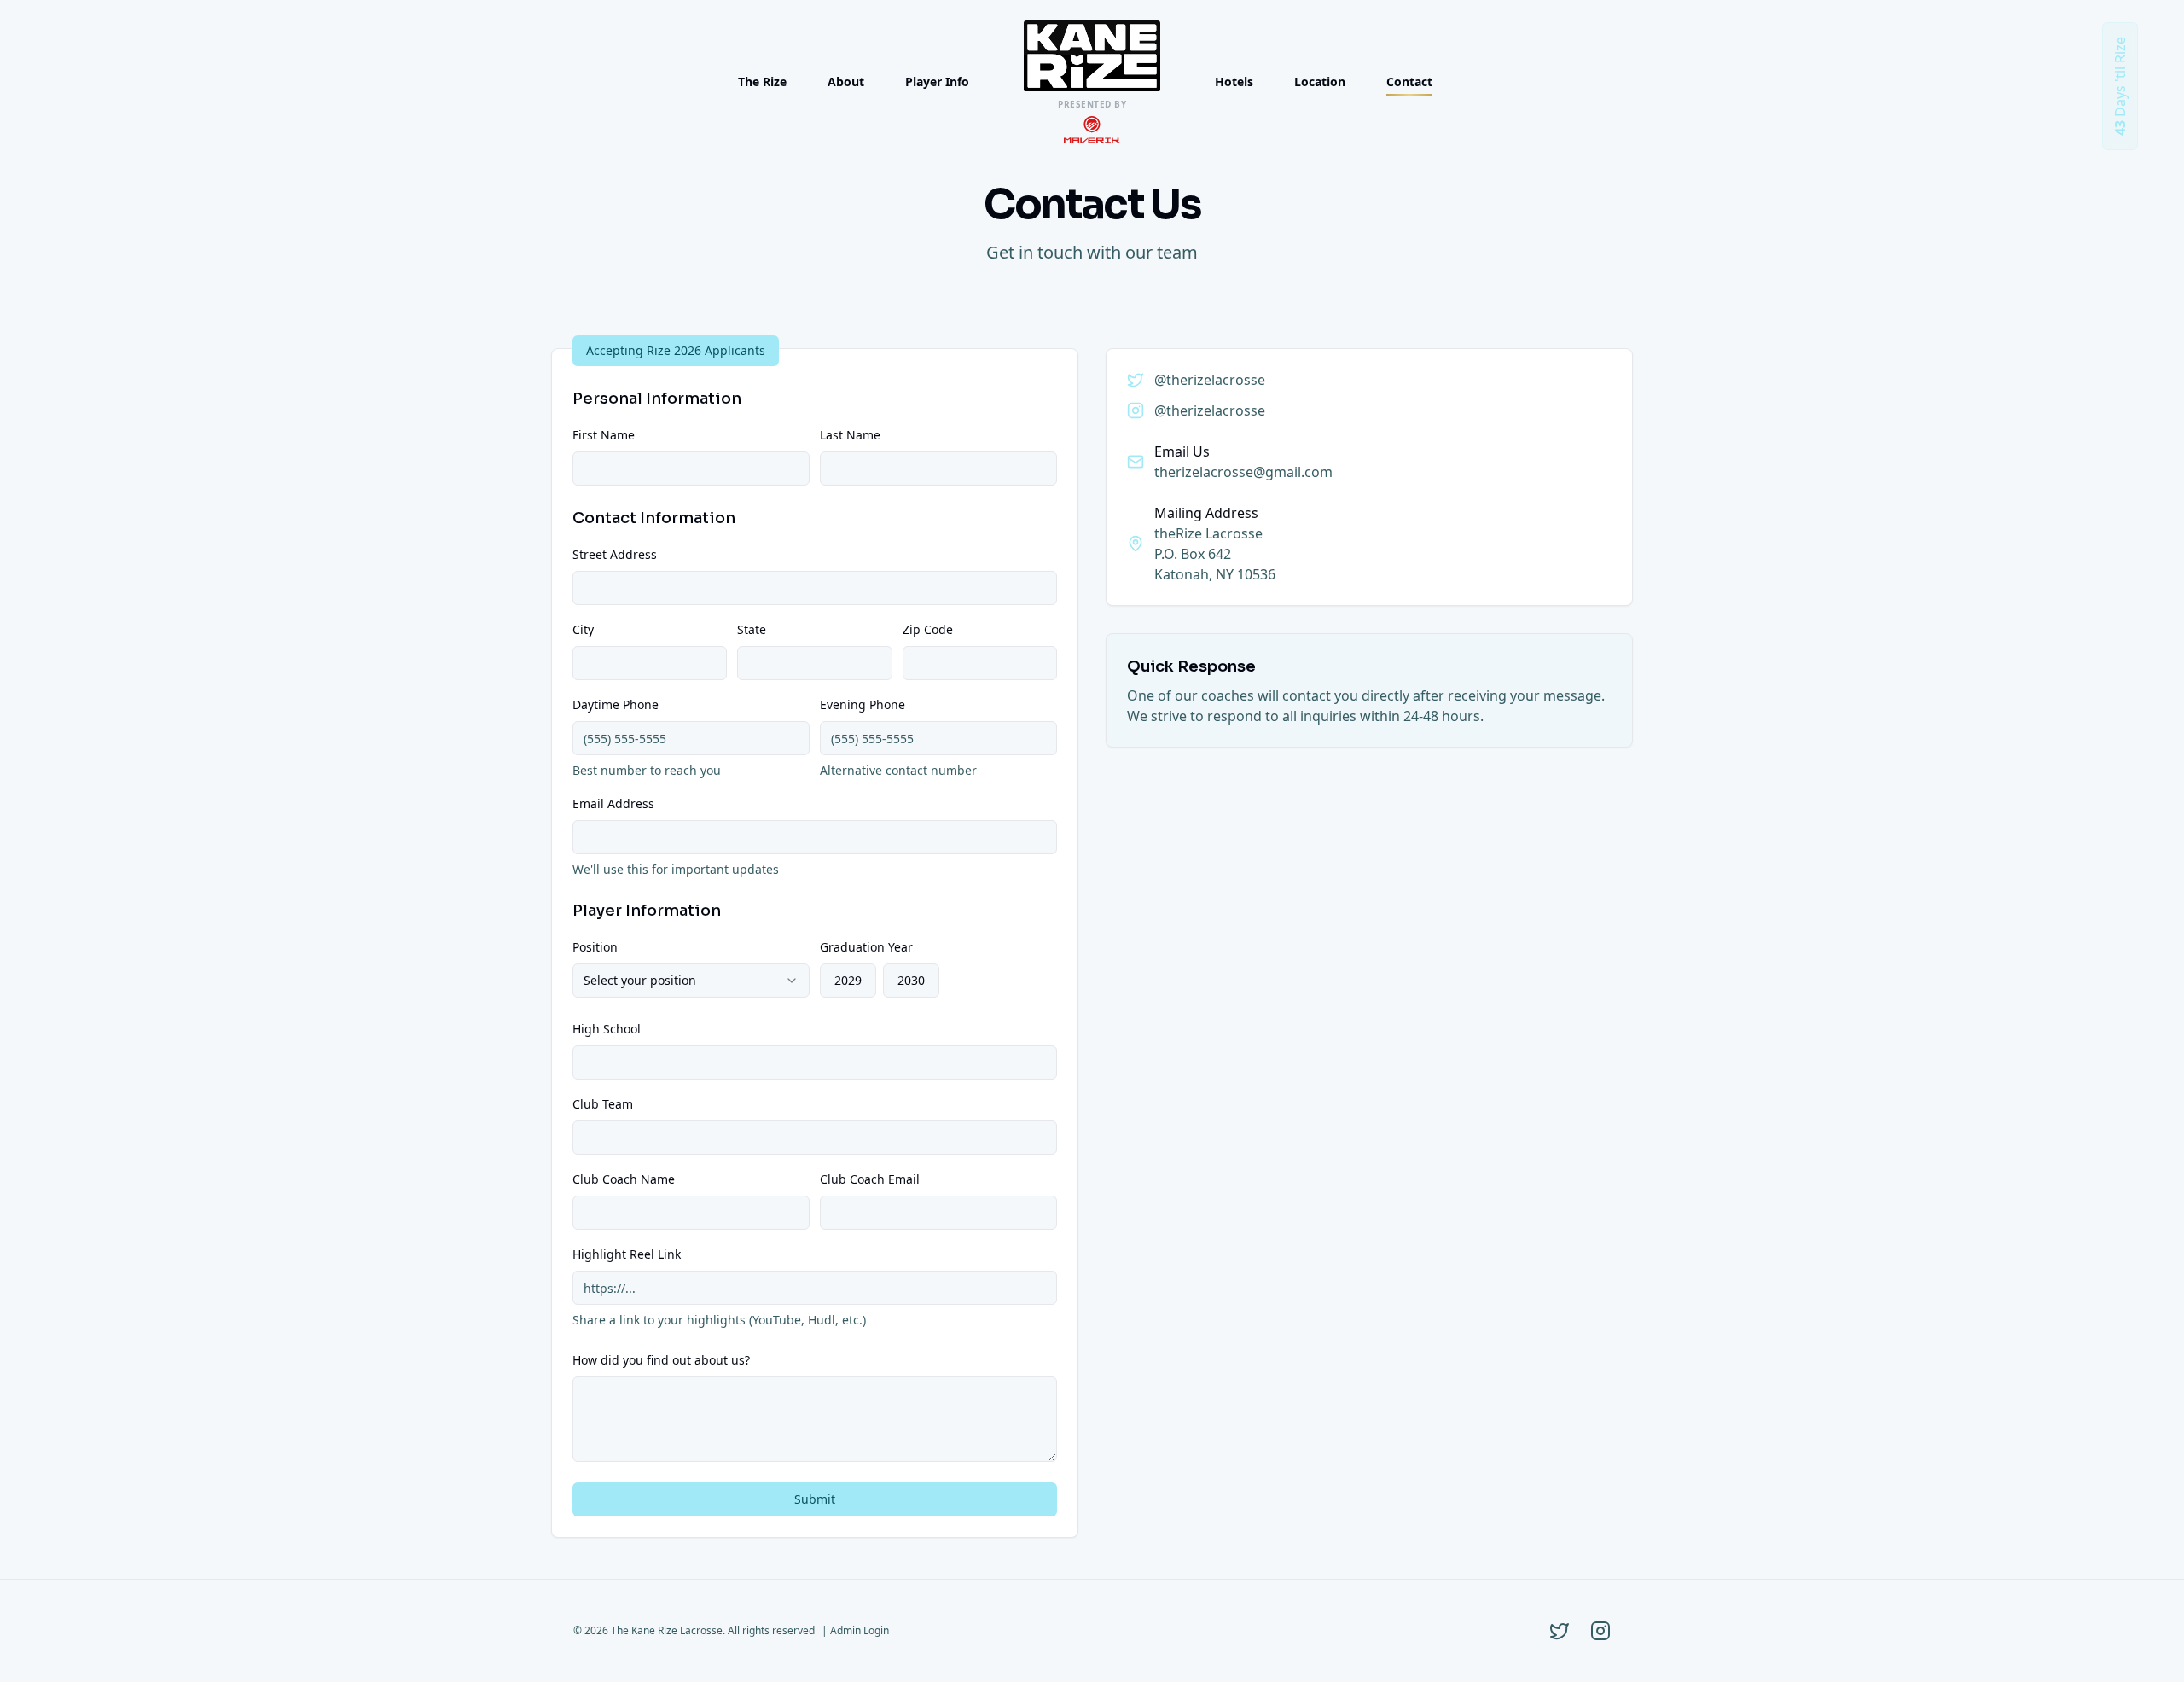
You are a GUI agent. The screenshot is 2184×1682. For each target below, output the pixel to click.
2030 (911, 980)
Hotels (1234, 81)
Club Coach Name (624, 1179)
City (583, 629)
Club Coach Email (870, 1179)
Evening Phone (863, 704)
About (846, 81)
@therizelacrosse (1210, 380)
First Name (604, 435)
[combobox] (691, 981)
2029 (848, 980)
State (752, 629)
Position (595, 947)
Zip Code (928, 629)
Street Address (615, 554)
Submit (815, 1499)
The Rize (762, 81)
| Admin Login (855, 1630)
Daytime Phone (616, 704)
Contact (1409, 81)
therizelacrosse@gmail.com (1243, 472)
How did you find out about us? (661, 1360)
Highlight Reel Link (627, 1254)
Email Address (613, 803)
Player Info (937, 81)
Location (1320, 81)
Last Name (850, 435)
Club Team (603, 1104)
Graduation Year (866, 947)
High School (607, 1029)
